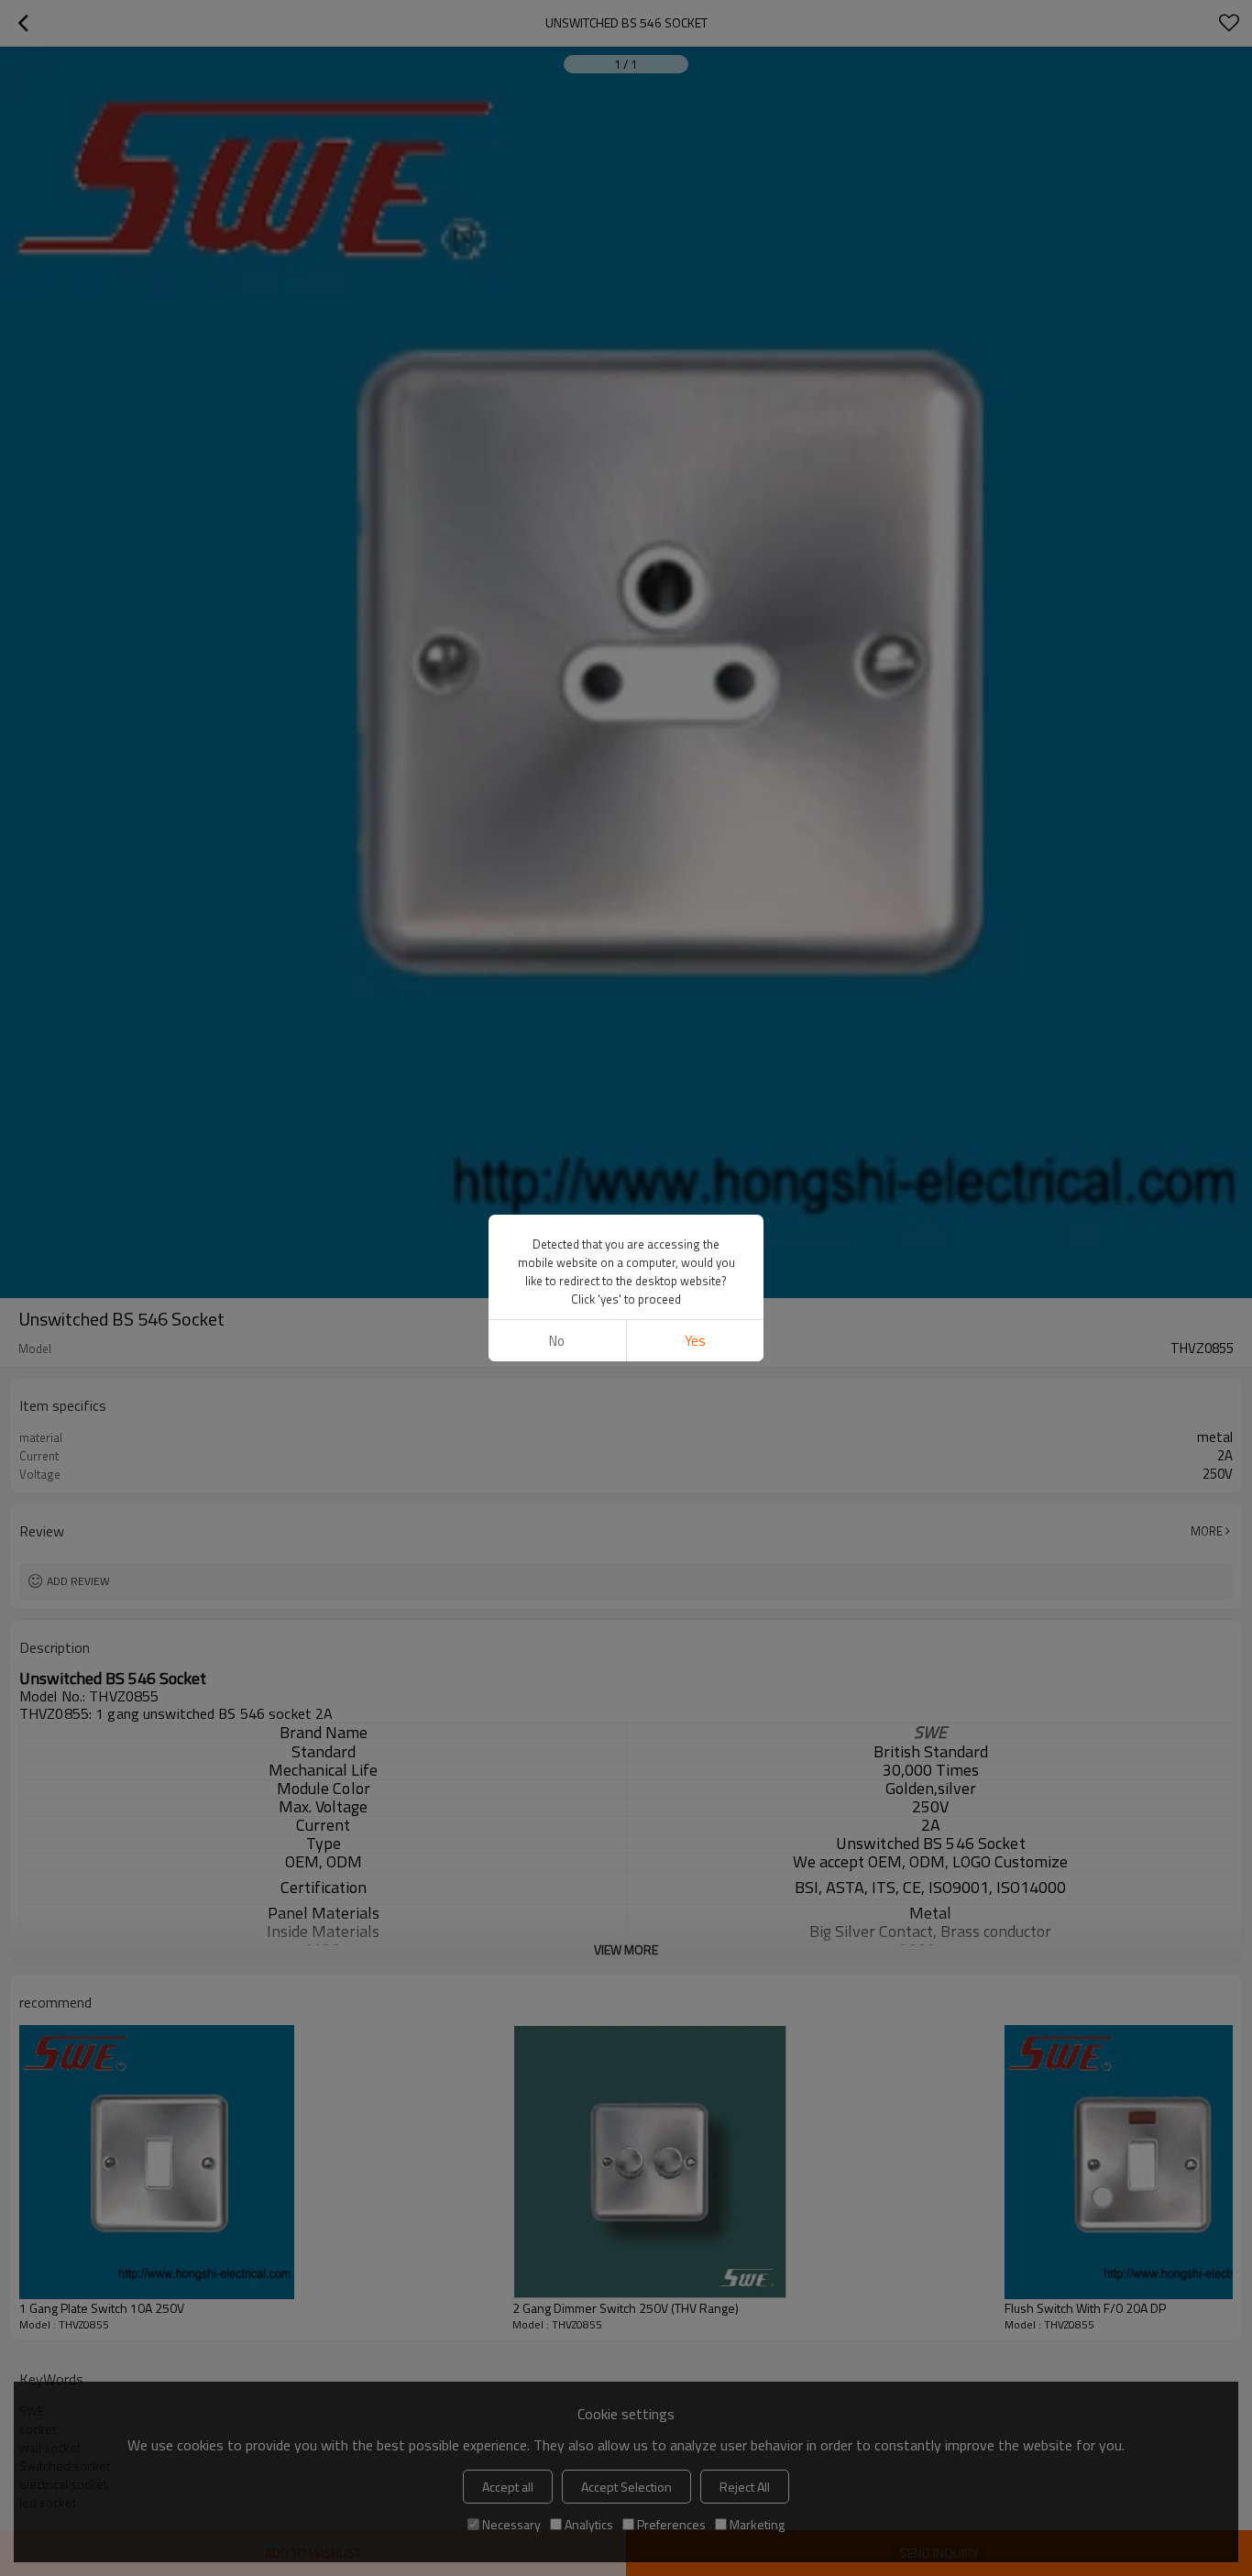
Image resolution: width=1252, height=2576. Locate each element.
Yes (695, 1341)
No (557, 1341)
